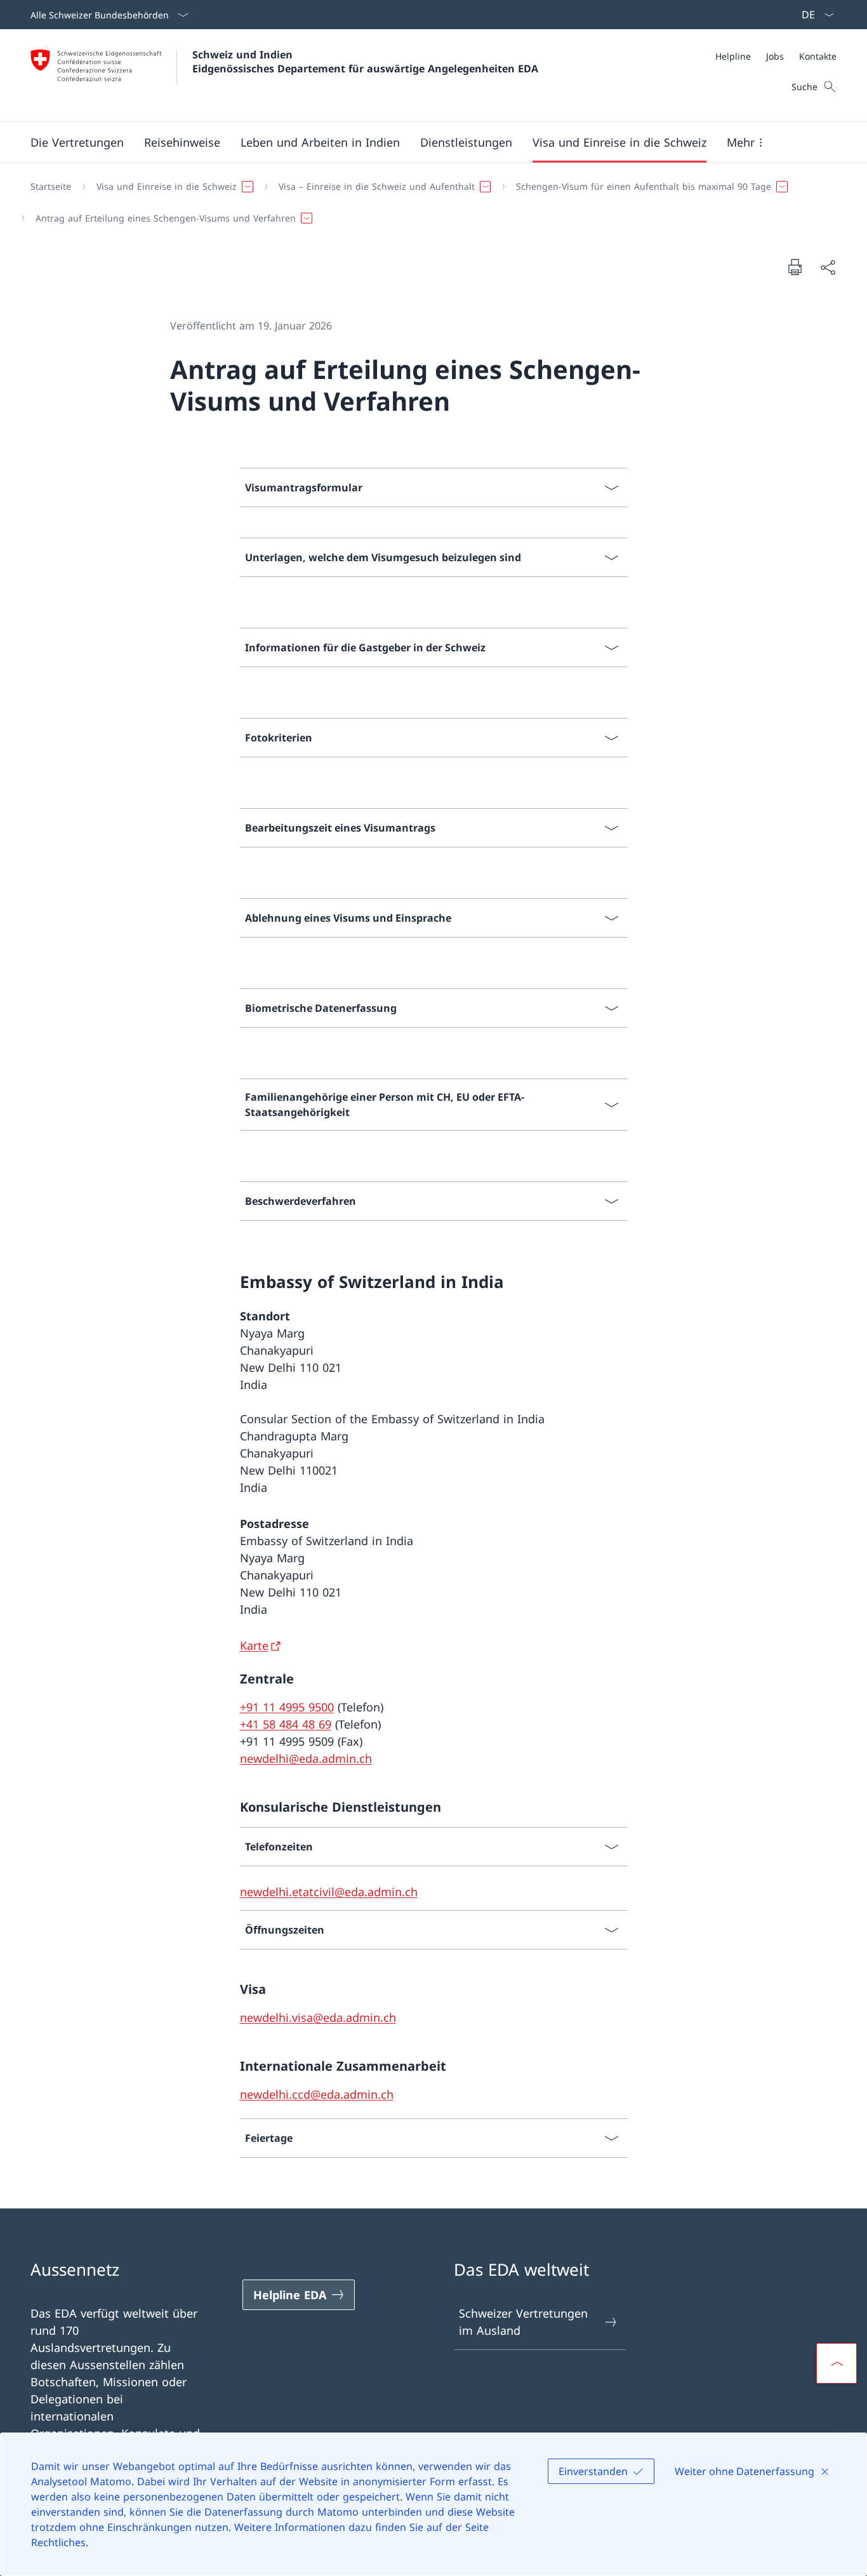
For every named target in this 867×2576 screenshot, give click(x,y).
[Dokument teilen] (828, 267)
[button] (77, 142)
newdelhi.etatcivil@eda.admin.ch (329, 1892)
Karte (254, 1645)
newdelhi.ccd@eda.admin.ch (317, 2094)
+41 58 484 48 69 (286, 1724)
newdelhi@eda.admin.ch (306, 1758)
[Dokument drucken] (795, 267)
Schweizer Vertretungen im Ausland (523, 2322)
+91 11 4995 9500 (287, 1707)
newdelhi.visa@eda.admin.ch (318, 2017)
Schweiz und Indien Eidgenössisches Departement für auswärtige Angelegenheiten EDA (365, 62)
